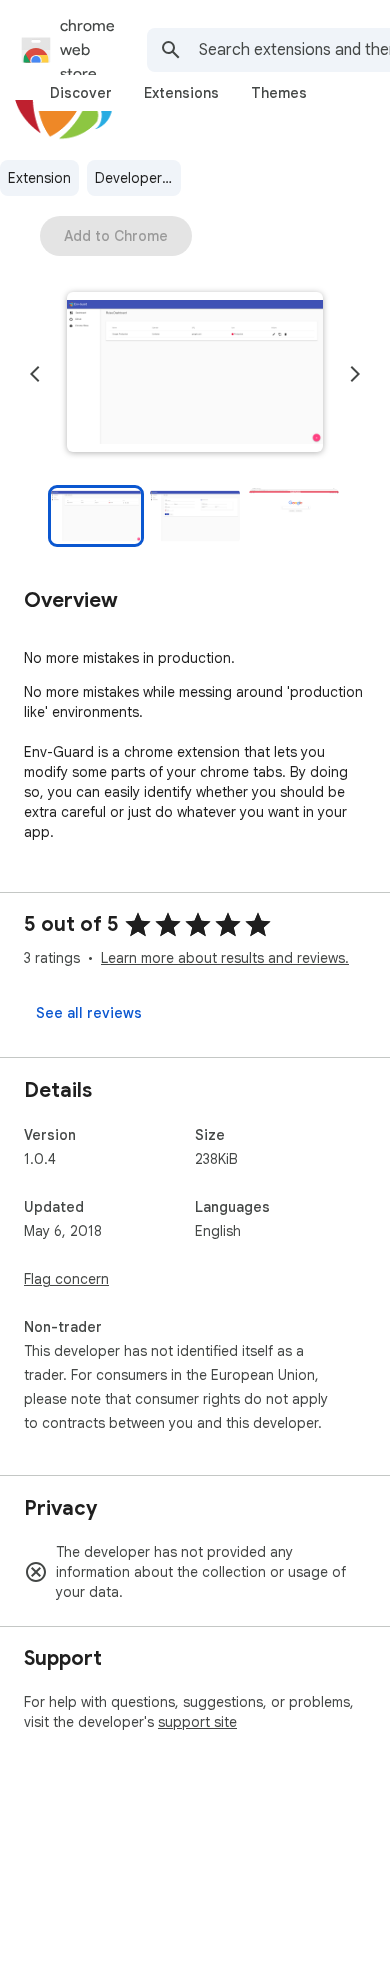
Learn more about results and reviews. (225, 958)
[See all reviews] (89, 1013)
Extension (39, 178)
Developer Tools (138, 178)
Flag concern (66, 1279)
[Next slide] (355, 374)
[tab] (81, 93)
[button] (195, 374)
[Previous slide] (35, 374)
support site (197, 1722)
